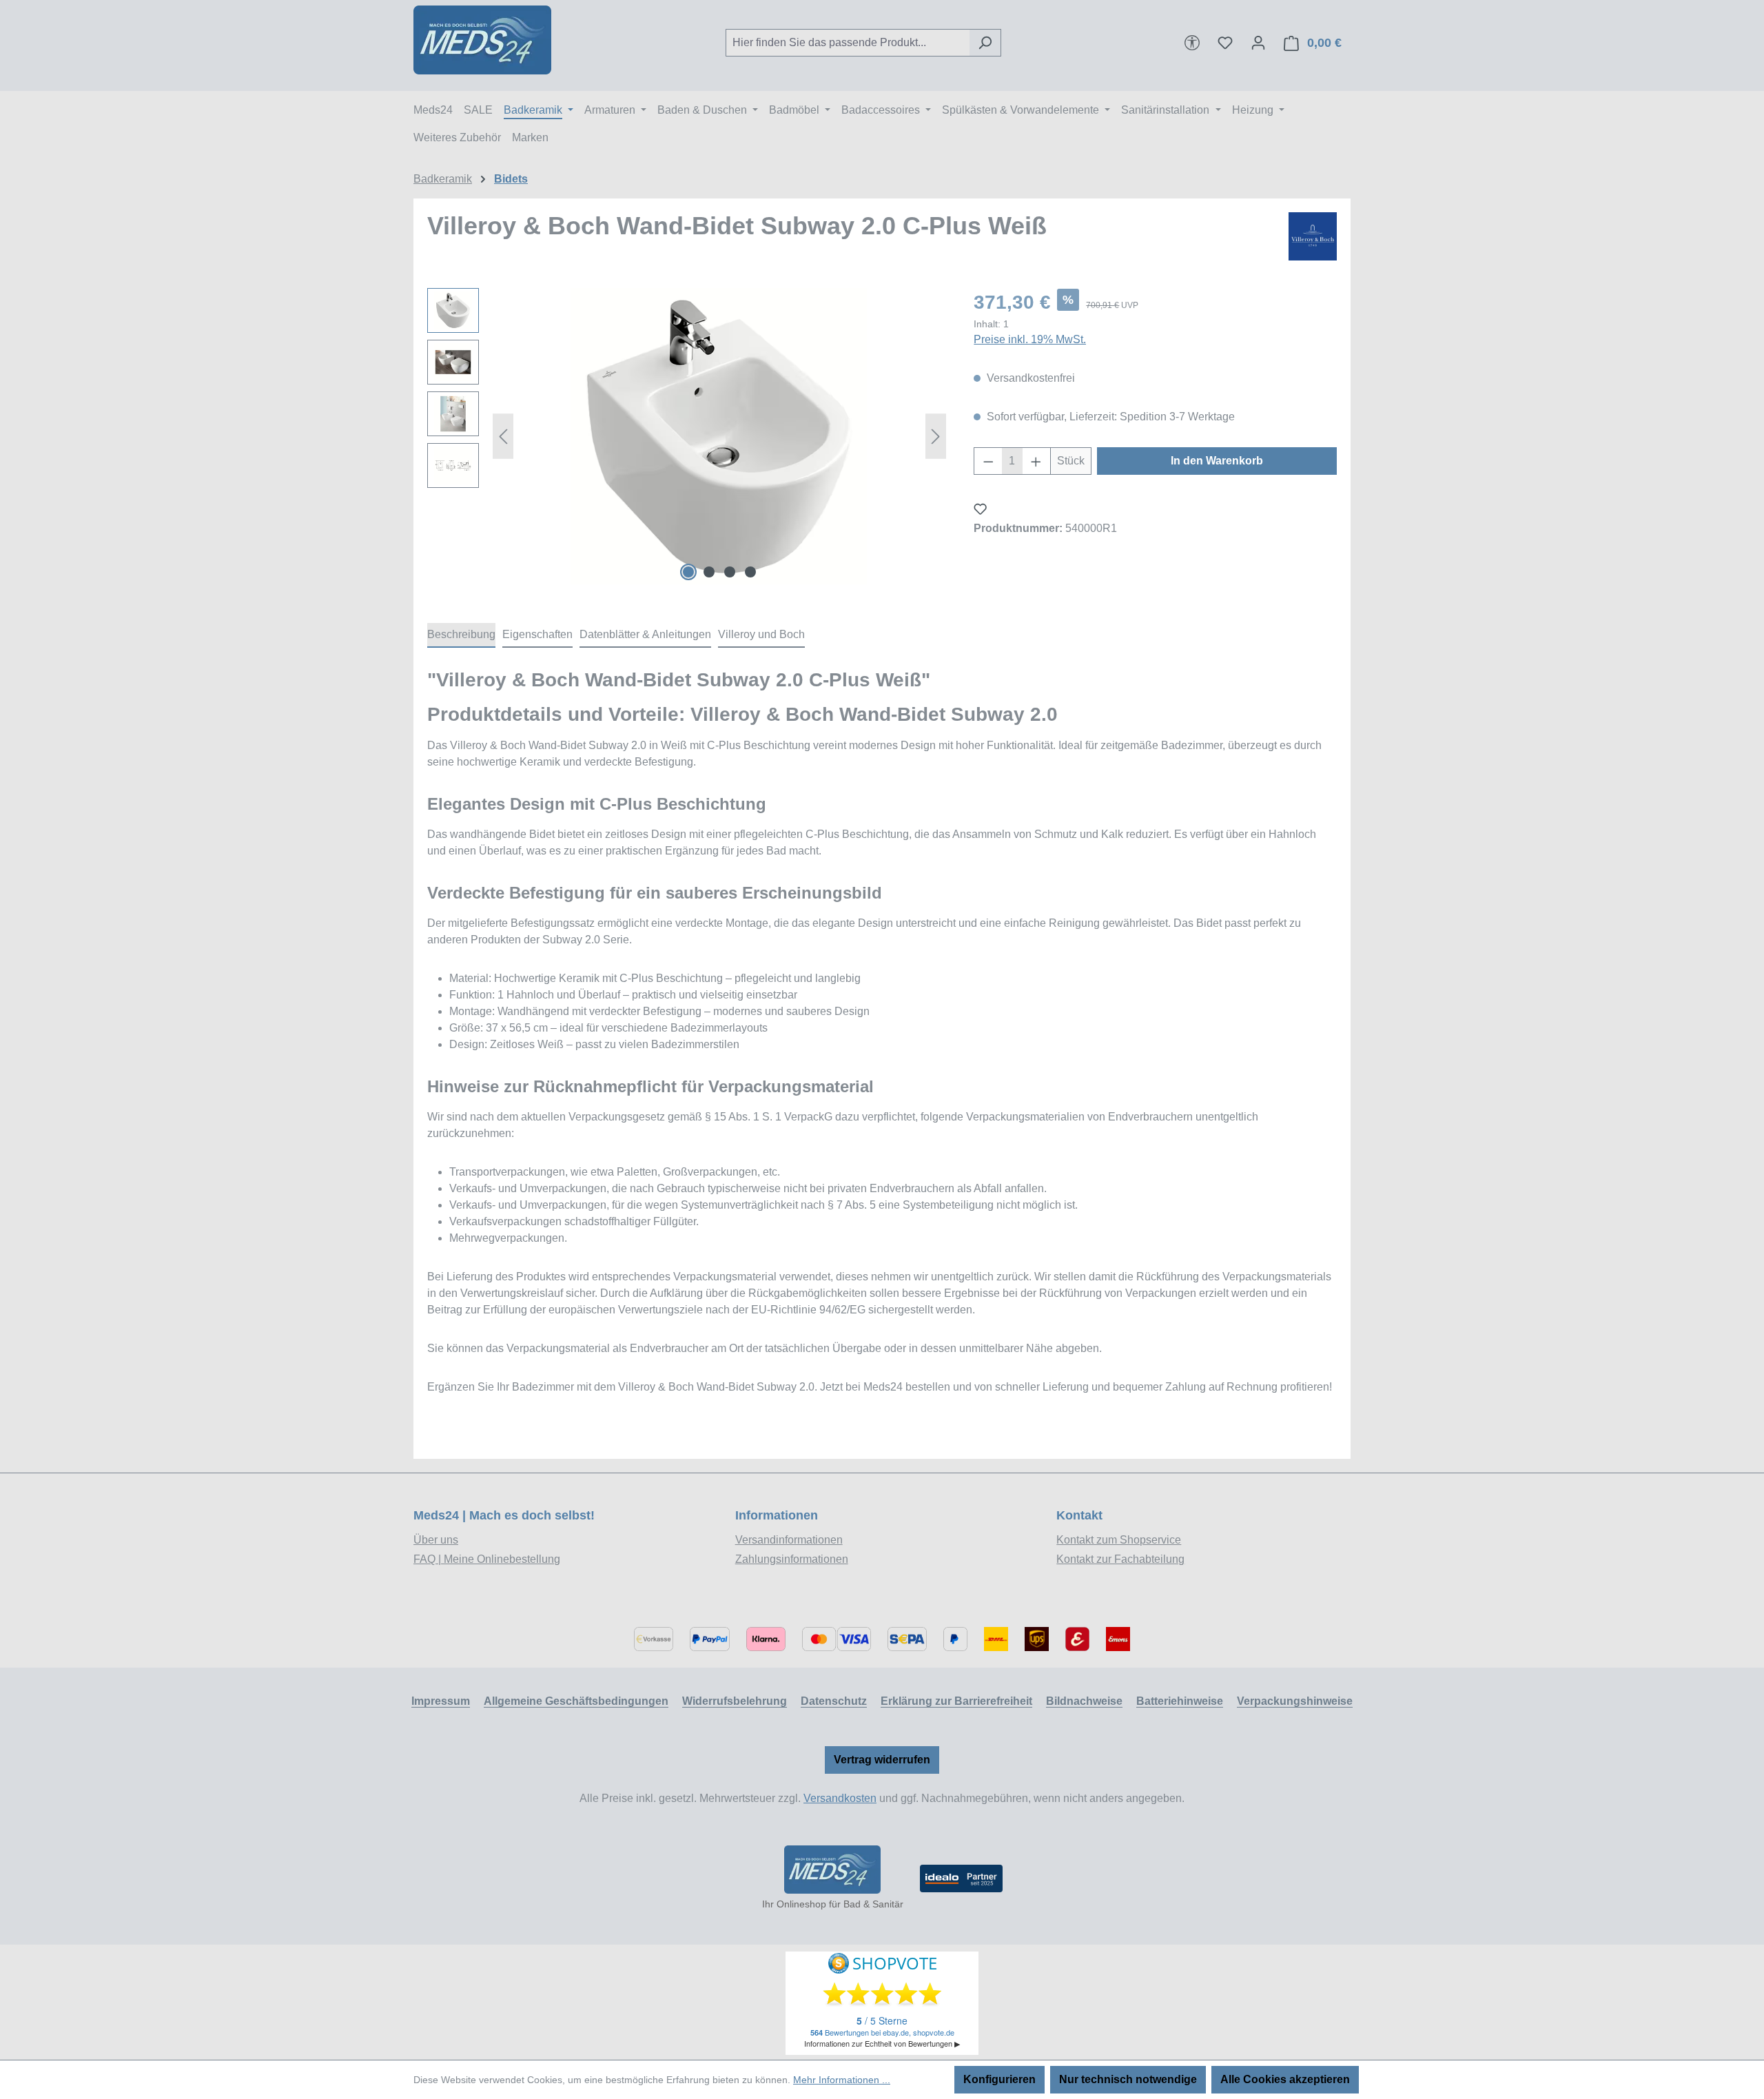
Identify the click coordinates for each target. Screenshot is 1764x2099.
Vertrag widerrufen (882, 1760)
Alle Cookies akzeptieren (1285, 2079)
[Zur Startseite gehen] (482, 40)
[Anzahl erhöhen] (1036, 461)
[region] (687, 436)
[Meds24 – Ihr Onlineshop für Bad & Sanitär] (832, 1870)
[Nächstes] (936, 437)
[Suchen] (985, 43)
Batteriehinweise (1180, 1701)
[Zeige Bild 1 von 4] (688, 572)
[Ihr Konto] (1258, 43)
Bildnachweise (1084, 1701)
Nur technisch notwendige (1128, 2079)
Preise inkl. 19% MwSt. (1030, 339)
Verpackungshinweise (1295, 1701)
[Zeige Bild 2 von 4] (709, 572)
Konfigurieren (999, 2079)
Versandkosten (840, 1798)
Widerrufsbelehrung (735, 1701)
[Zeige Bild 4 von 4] (750, 572)
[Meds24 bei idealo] (961, 1878)
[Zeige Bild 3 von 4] (730, 572)
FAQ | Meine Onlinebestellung (487, 1559)
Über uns (436, 1540)
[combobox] (848, 43)
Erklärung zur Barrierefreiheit (956, 1701)
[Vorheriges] (503, 437)
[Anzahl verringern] (988, 461)
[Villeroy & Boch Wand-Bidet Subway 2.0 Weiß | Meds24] (719, 436)
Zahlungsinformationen (792, 1559)
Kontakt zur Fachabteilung (1120, 1559)
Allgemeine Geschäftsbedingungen (576, 1701)
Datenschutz (834, 1701)
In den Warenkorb (1217, 461)
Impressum (441, 1701)
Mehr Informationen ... (842, 2080)
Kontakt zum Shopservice (1119, 1540)
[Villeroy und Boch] (1313, 236)
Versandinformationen (789, 1540)
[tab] (461, 635)
